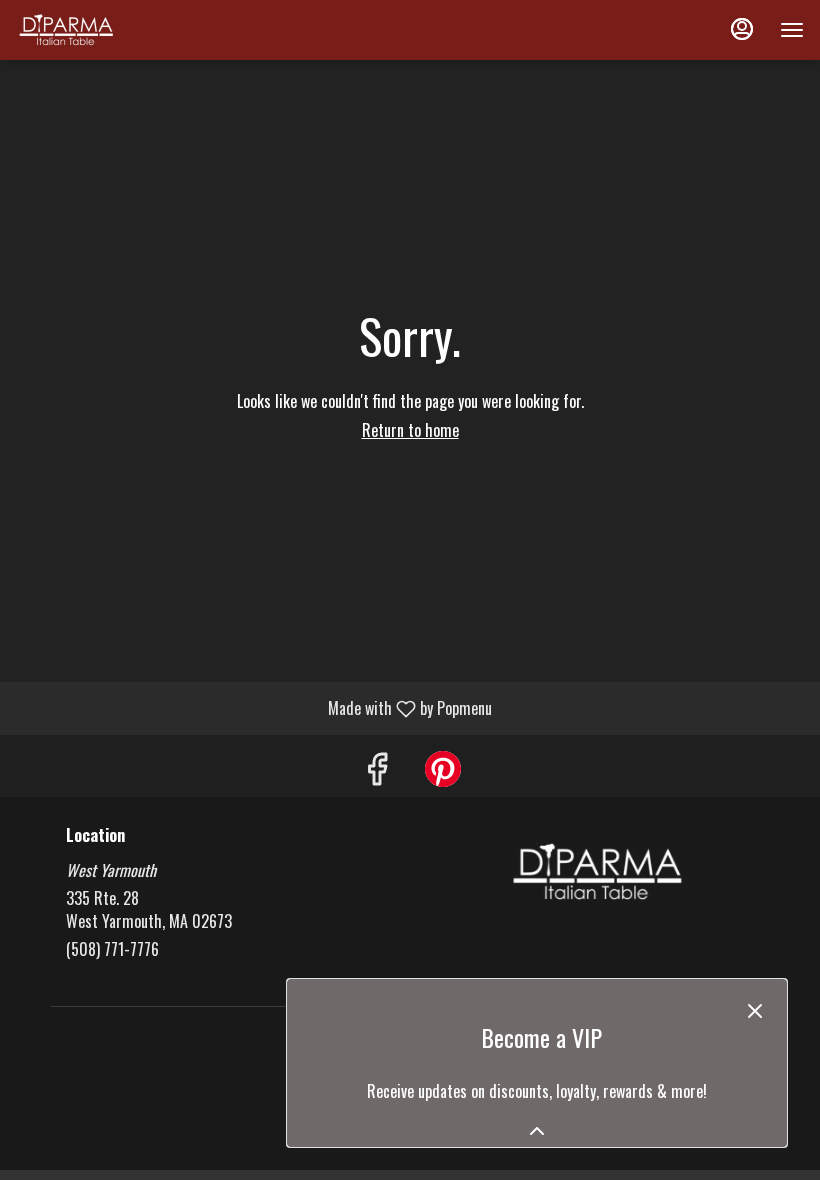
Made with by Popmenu (253, 707)
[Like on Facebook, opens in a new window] (377, 770)
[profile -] (742, 29)
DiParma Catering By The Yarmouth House (597, 872)
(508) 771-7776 (112, 949)
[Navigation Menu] (792, 30)
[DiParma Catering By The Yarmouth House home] (106, 30)
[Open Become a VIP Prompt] (537, 1131)
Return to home (410, 430)
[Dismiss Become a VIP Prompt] (755, 1011)
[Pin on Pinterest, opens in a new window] (443, 770)
